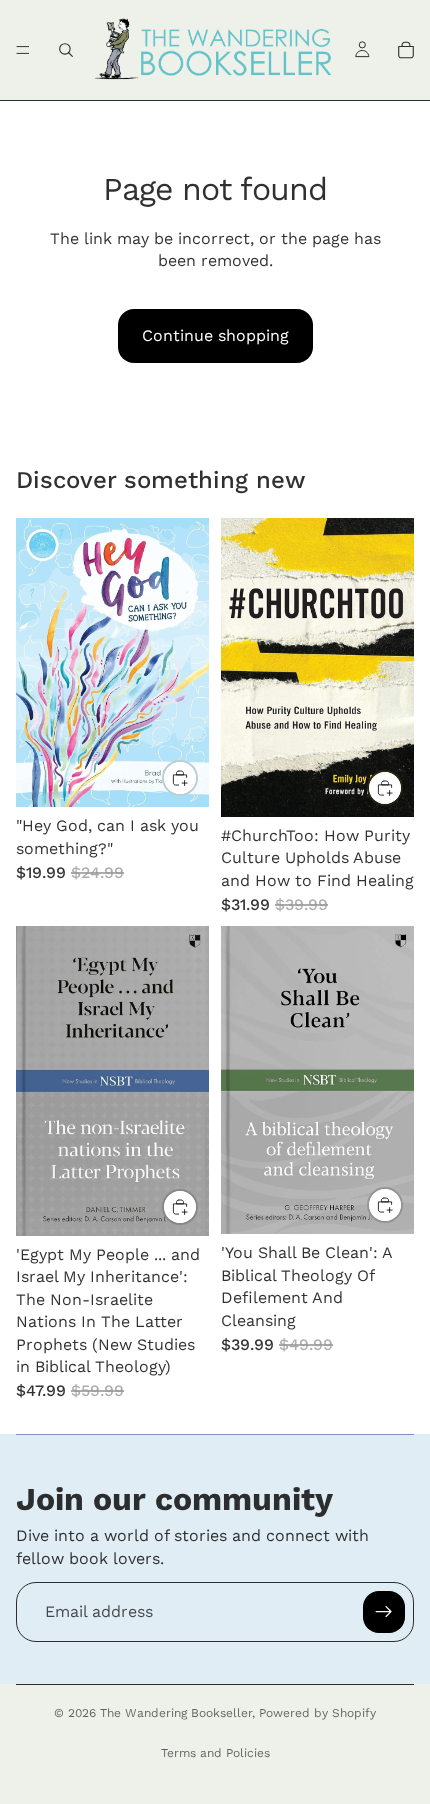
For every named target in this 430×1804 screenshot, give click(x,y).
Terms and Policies (215, 1753)
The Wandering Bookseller (176, 1713)
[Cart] (406, 50)
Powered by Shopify (317, 1713)
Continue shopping (215, 335)
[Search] (66, 50)
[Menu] (23, 50)
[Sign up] (384, 1612)
